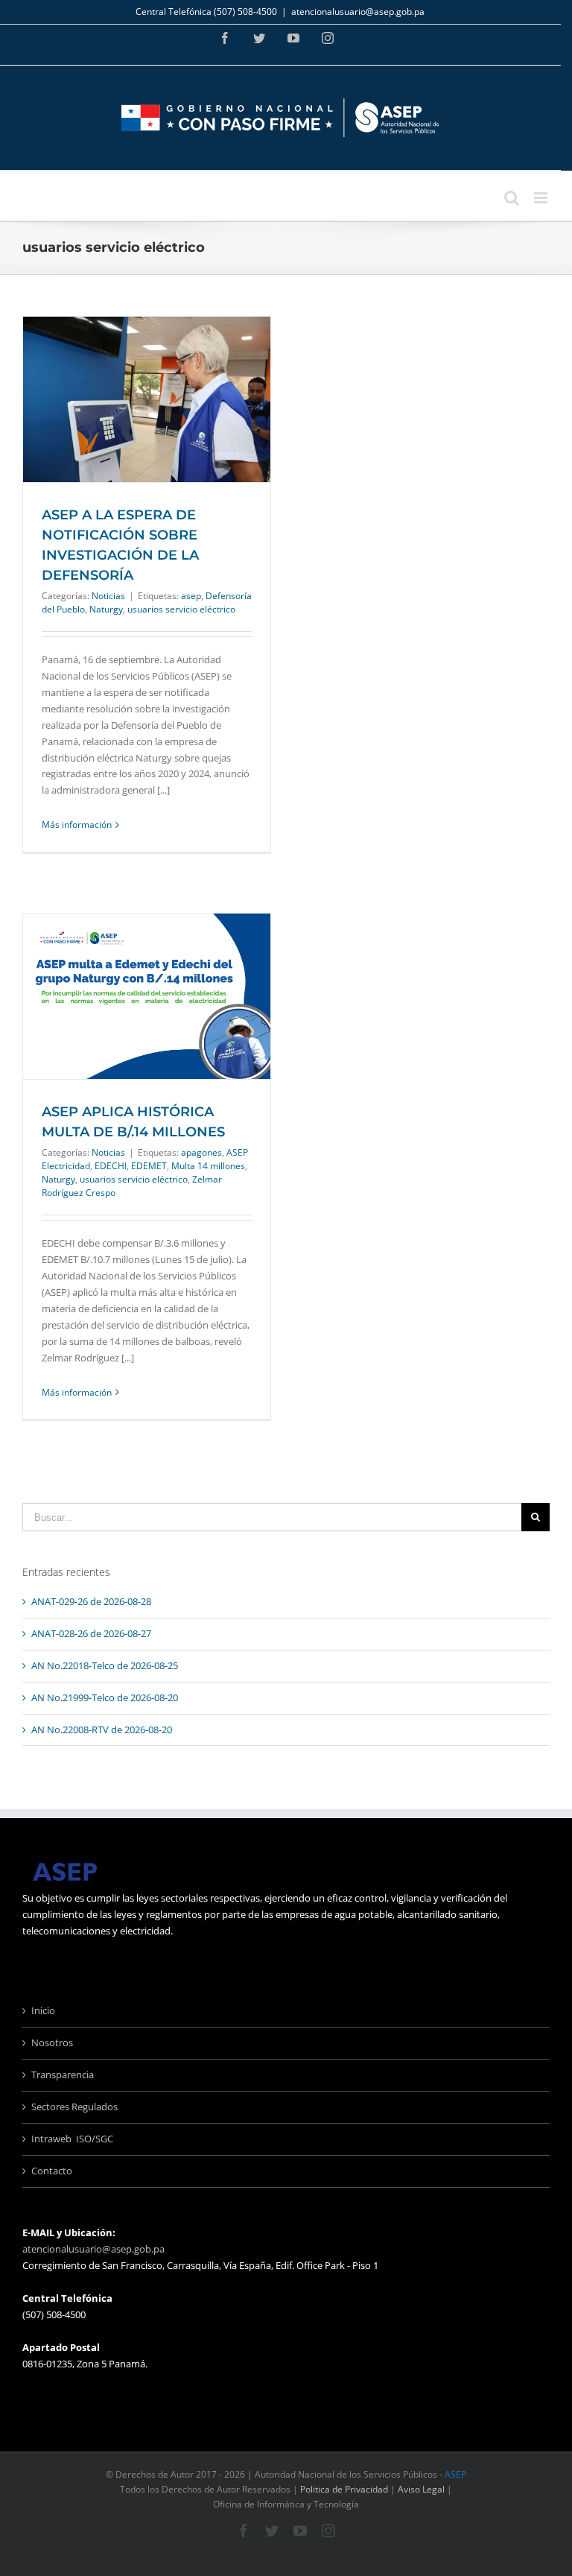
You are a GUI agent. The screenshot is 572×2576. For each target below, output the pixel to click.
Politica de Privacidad (344, 2489)
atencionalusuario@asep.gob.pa (358, 12)
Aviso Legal (421, 2489)
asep (191, 596)
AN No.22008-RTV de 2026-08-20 (102, 1730)
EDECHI (111, 1166)
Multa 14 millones (208, 1166)
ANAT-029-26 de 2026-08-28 (91, 1601)
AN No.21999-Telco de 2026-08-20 (105, 1697)
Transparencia (63, 2075)
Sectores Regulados (74, 2107)
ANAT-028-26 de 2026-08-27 (91, 1633)
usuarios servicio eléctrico (181, 609)
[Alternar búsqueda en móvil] (512, 198)
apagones (201, 1152)
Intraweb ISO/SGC (72, 2139)
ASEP (455, 2474)
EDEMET (149, 1166)
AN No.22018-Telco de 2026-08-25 (105, 1665)
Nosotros (52, 2042)
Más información (77, 825)
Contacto (52, 2171)
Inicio (43, 2010)
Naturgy (106, 609)
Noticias (108, 596)
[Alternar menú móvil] (542, 198)
